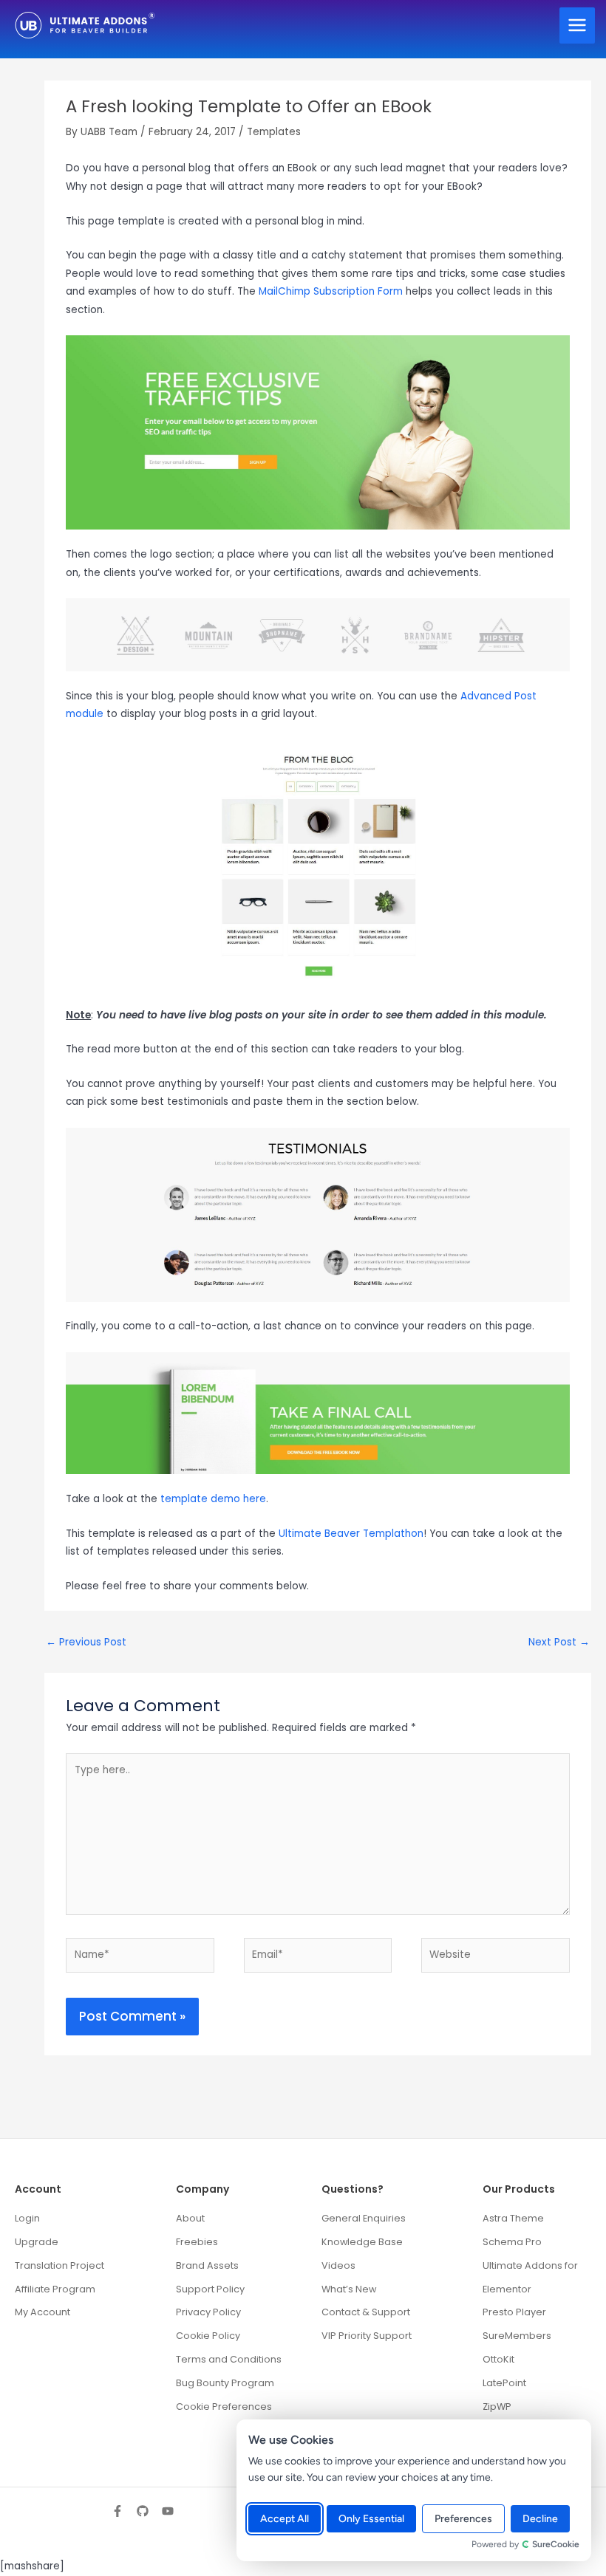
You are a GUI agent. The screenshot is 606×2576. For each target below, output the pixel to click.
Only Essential (371, 2519)
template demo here (213, 1499)
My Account (42, 2312)
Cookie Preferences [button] (224, 2407)
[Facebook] (118, 2511)
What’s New (349, 2289)
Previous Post (86, 1642)
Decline (540, 2519)
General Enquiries (364, 2218)
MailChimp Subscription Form (331, 291)
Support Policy (210, 2289)
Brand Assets (207, 2265)
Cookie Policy (208, 2336)
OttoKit (498, 2359)
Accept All (285, 2519)
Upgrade (37, 2242)
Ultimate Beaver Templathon (351, 1534)
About (190, 2218)
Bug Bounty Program (225, 2383)
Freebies (197, 2242)
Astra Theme (513, 2218)
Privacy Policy (208, 2312)
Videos (338, 2265)
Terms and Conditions (229, 2359)
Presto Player (514, 2312)
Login (27, 2218)
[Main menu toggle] (578, 25)
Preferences (463, 2519)
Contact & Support (366, 2312)
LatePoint (504, 2383)
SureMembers (517, 2336)
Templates (274, 132)
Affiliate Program (55, 2289)
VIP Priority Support (367, 2336)
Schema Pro (512, 2242)
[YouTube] (168, 2511)
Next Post (559, 1642)
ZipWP (497, 2407)
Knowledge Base (362, 2242)
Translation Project (59, 2265)
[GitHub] (143, 2511)
